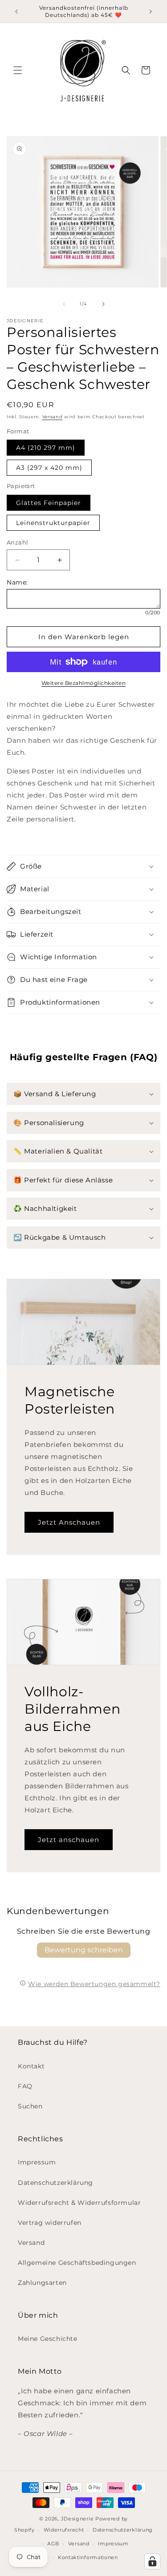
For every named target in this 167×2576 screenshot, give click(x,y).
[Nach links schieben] (64, 304)
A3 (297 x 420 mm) (49, 468)
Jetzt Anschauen (69, 1522)
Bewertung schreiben (84, 1950)
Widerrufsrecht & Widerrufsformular (79, 2203)
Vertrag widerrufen (50, 2223)
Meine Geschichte (48, 2339)
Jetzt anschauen (69, 1840)
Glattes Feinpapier (49, 503)
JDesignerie (77, 2519)
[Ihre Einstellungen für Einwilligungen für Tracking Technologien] (152, 2561)
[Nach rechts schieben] (103, 304)
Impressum (37, 2162)
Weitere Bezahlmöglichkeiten (84, 683)
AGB (53, 2544)
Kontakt (31, 2066)
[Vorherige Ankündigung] (16, 12)
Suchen (30, 2106)
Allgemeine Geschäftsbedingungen (77, 2263)
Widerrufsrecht (64, 2530)
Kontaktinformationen (88, 2557)
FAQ (25, 2086)
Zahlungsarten (42, 2283)
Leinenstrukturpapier (53, 523)
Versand (53, 417)
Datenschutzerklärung (55, 2183)
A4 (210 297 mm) (46, 448)
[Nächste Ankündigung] (151, 12)
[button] (18, 70)
